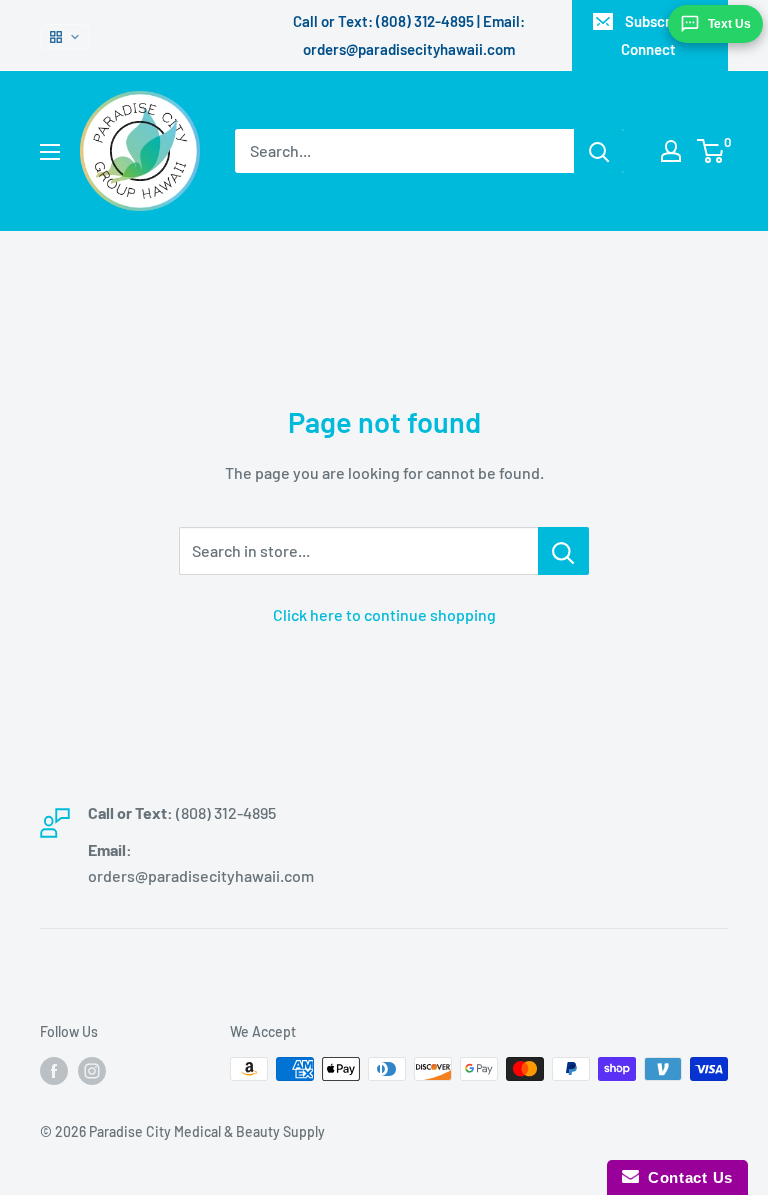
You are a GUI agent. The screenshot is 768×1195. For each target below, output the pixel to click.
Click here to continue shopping (384, 614)
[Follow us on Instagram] (92, 1071)
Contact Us (686, 1177)
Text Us (729, 24)
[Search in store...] (563, 551)
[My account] (671, 151)
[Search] (599, 151)
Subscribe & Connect (662, 35)
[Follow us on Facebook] (54, 1071)
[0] (711, 151)
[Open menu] (50, 152)
